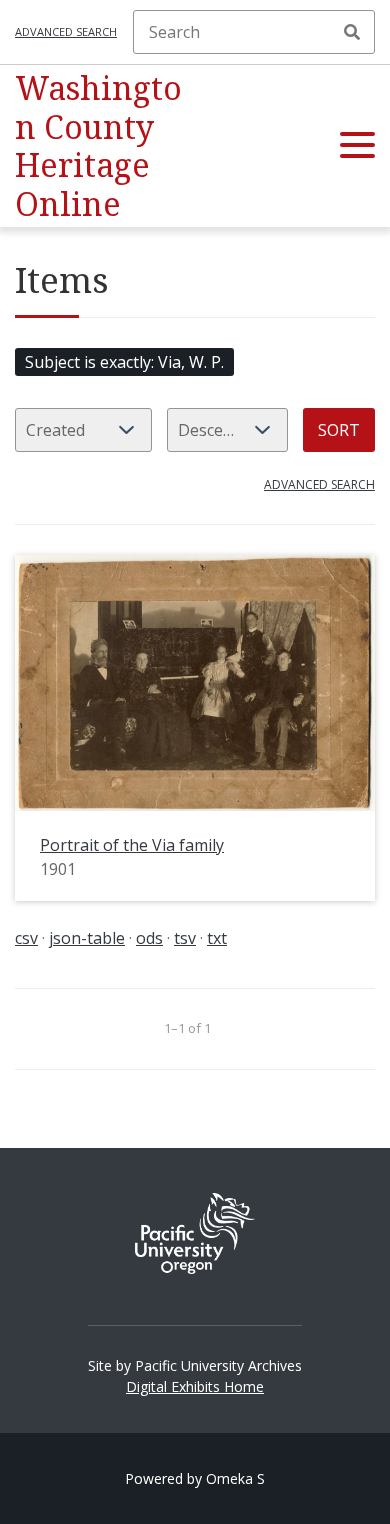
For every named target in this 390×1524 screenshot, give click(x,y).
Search (352, 32)
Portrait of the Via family (132, 845)
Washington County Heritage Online (98, 145)
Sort (339, 430)
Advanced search (66, 31)
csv (26, 938)
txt (217, 938)
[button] (357, 146)
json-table (87, 938)
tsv (185, 938)
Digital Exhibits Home (195, 1386)
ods (149, 938)
